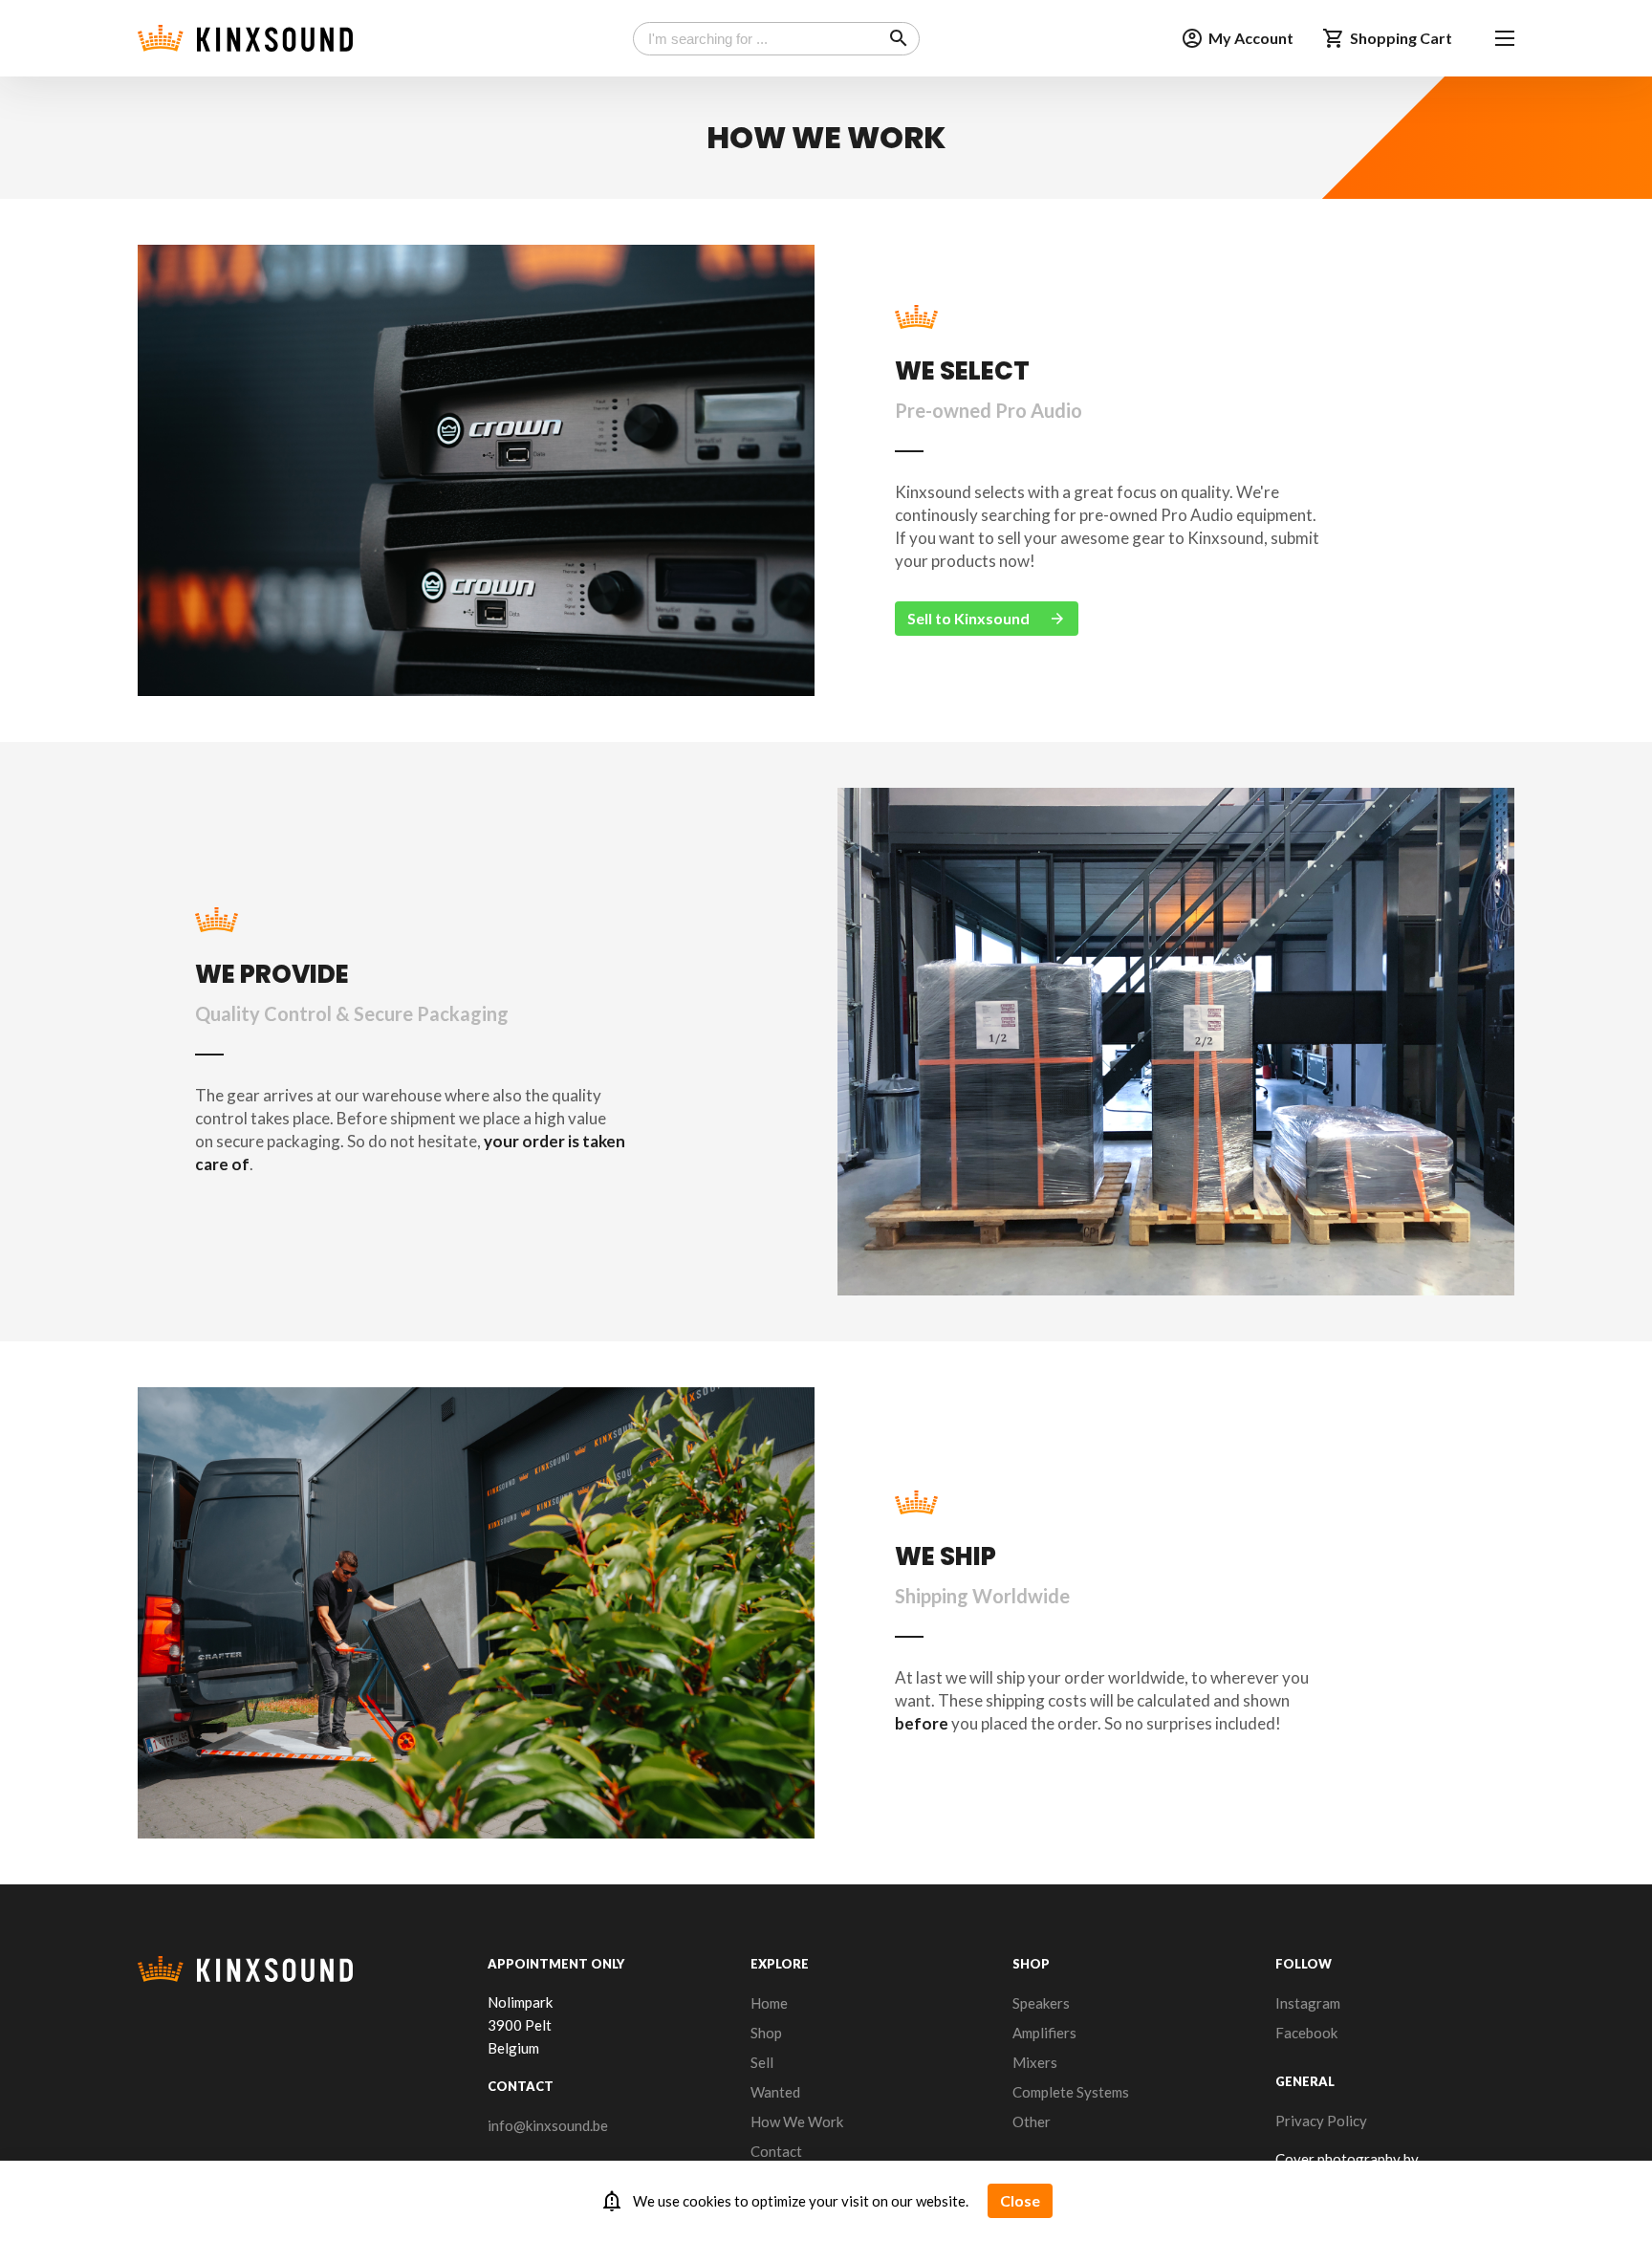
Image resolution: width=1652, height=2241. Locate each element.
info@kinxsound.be (548, 2125)
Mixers (1035, 2062)
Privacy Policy (1321, 2121)
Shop (766, 2033)
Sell (762, 2062)
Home (769, 2003)
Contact (776, 2151)
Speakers (1041, 2003)
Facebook (1306, 2033)
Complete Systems (1071, 2092)
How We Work (797, 2121)
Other (1032, 2121)
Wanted (775, 2092)
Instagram (1308, 2003)
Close (1020, 2200)
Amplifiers (1044, 2033)
